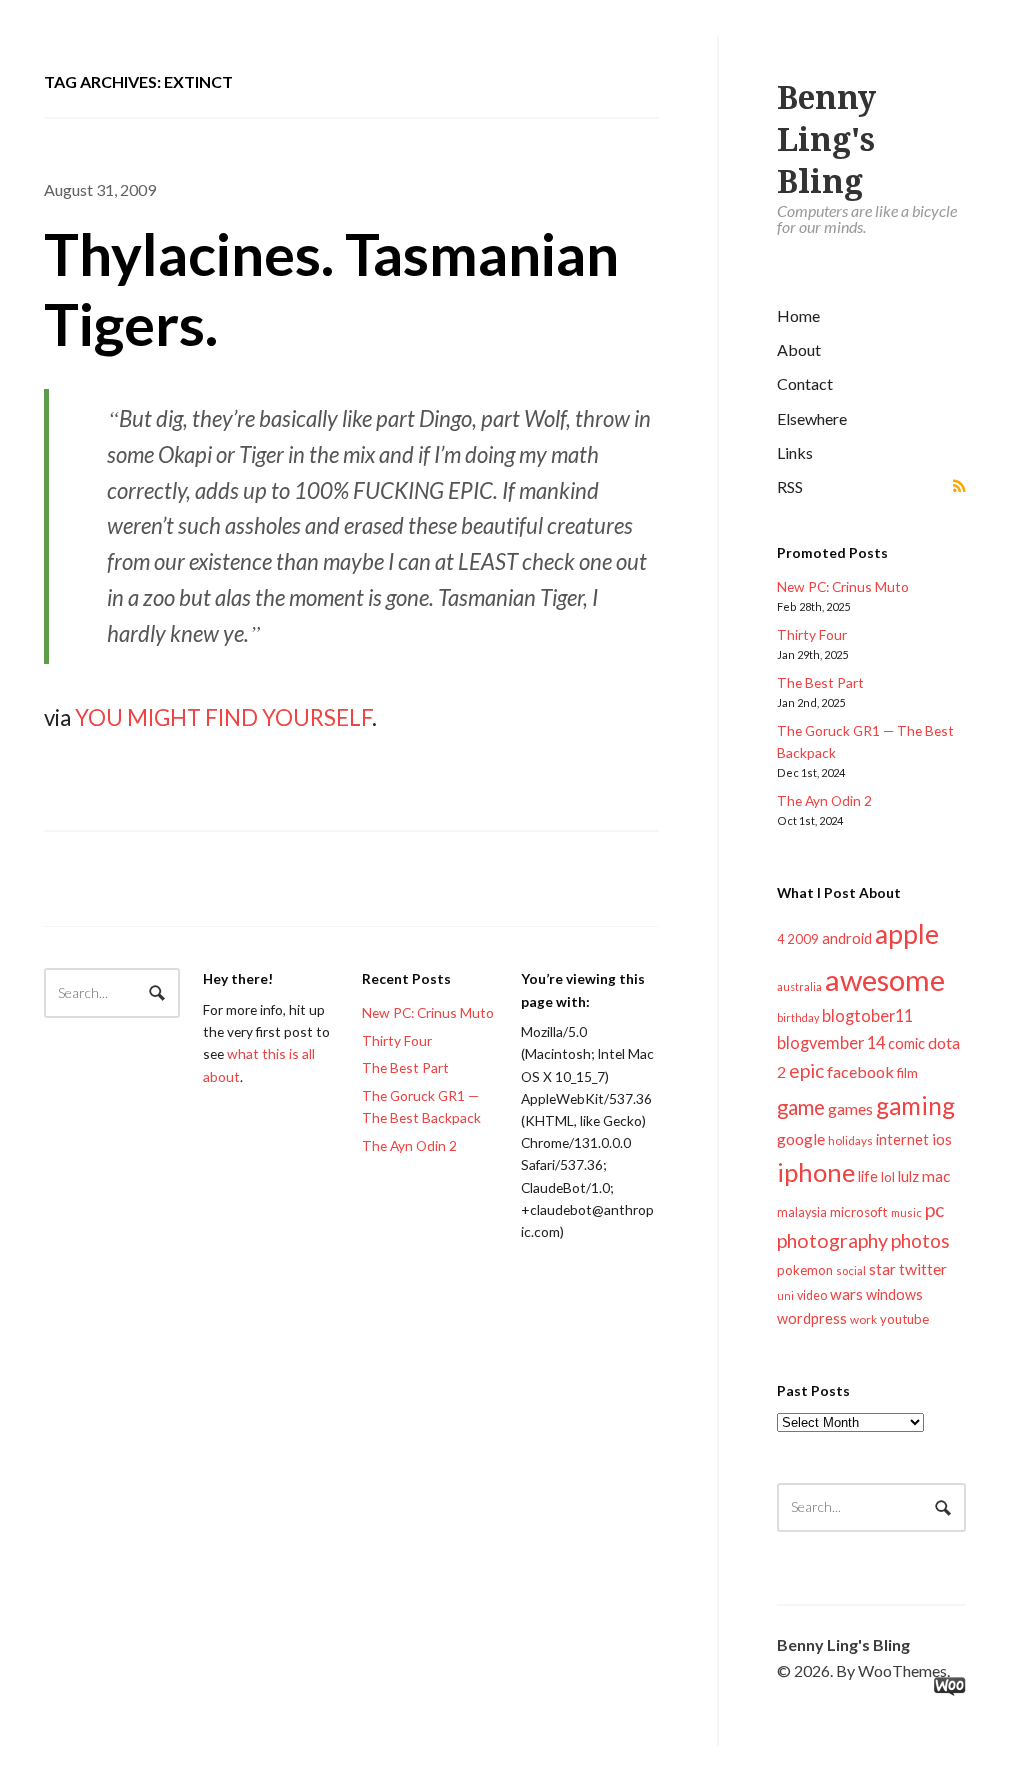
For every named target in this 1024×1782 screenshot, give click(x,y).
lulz (908, 1176)
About (799, 349)
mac (936, 1175)
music (906, 1212)
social (851, 1270)
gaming (915, 1105)
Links (795, 452)
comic (906, 1043)
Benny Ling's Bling (826, 140)
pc (934, 1209)
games (850, 1108)
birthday (798, 1017)
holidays (850, 1140)
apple (907, 934)
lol (888, 1177)
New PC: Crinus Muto (843, 586)
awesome (885, 979)
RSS (790, 486)
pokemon (805, 1270)
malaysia (802, 1212)
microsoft (859, 1212)
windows (894, 1294)
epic (806, 1070)
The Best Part (820, 682)
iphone (816, 1172)
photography (832, 1240)
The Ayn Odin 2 (824, 800)
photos (920, 1240)
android (847, 938)
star (882, 1269)
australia (799, 986)
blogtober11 (867, 1015)
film (907, 1073)
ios (942, 1139)
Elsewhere (812, 418)
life (868, 1176)
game (801, 1107)
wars (846, 1294)
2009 (803, 939)
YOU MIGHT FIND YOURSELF (223, 717)
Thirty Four (812, 634)
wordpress (812, 1318)
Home (798, 315)
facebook (860, 1071)
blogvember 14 (831, 1042)
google (801, 1138)
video (812, 1295)
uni (785, 1295)
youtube (904, 1319)
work (863, 1319)
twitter (923, 1268)
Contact (805, 383)
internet (902, 1139)
